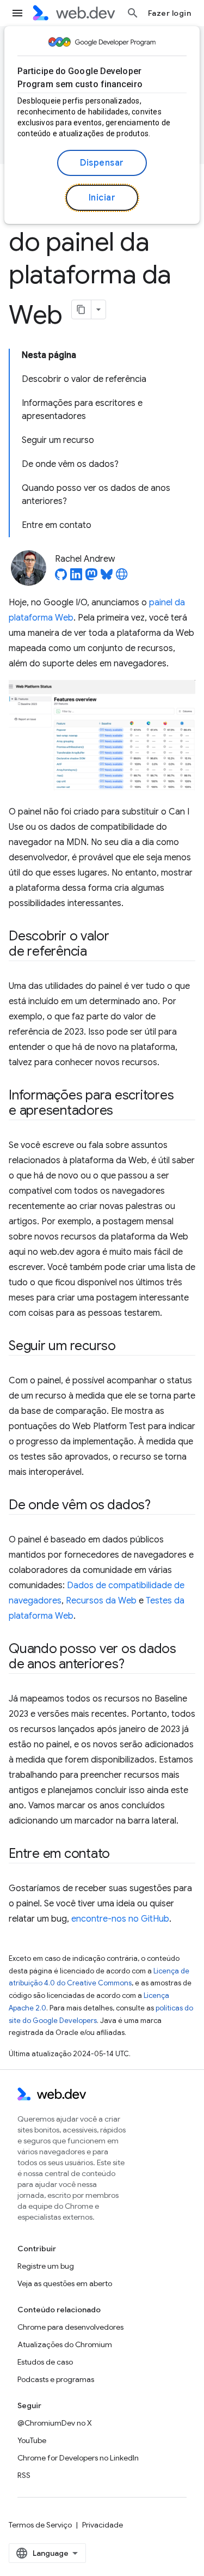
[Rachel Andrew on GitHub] (61, 578)
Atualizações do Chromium (65, 2344)
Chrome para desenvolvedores (70, 2327)
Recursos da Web (101, 1601)
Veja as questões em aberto (65, 2283)
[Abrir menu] (17, 13)
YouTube (32, 2440)
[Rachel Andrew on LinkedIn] (76, 578)
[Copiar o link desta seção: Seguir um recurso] (126, 1347)
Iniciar (102, 198)
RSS (24, 2475)
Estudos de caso (45, 2362)
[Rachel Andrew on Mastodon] (91, 578)
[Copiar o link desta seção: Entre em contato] (120, 1855)
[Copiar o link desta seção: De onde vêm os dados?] (160, 1506)
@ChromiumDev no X (55, 2423)
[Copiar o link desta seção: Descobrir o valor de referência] (97, 952)
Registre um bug (46, 2266)
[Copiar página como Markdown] (82, 309)
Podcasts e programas (56, 2379)
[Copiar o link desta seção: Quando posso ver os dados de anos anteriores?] (134, 1665)
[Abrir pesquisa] (133, 13)
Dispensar (102, 163)
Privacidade (103, 2525)
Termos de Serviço (40, 2525)
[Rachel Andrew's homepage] (122, 578)
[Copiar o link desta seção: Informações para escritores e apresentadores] (123, 1111)
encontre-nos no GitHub (120, 1919)
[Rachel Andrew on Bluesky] (107, 578)
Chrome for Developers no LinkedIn (78, 2458)
